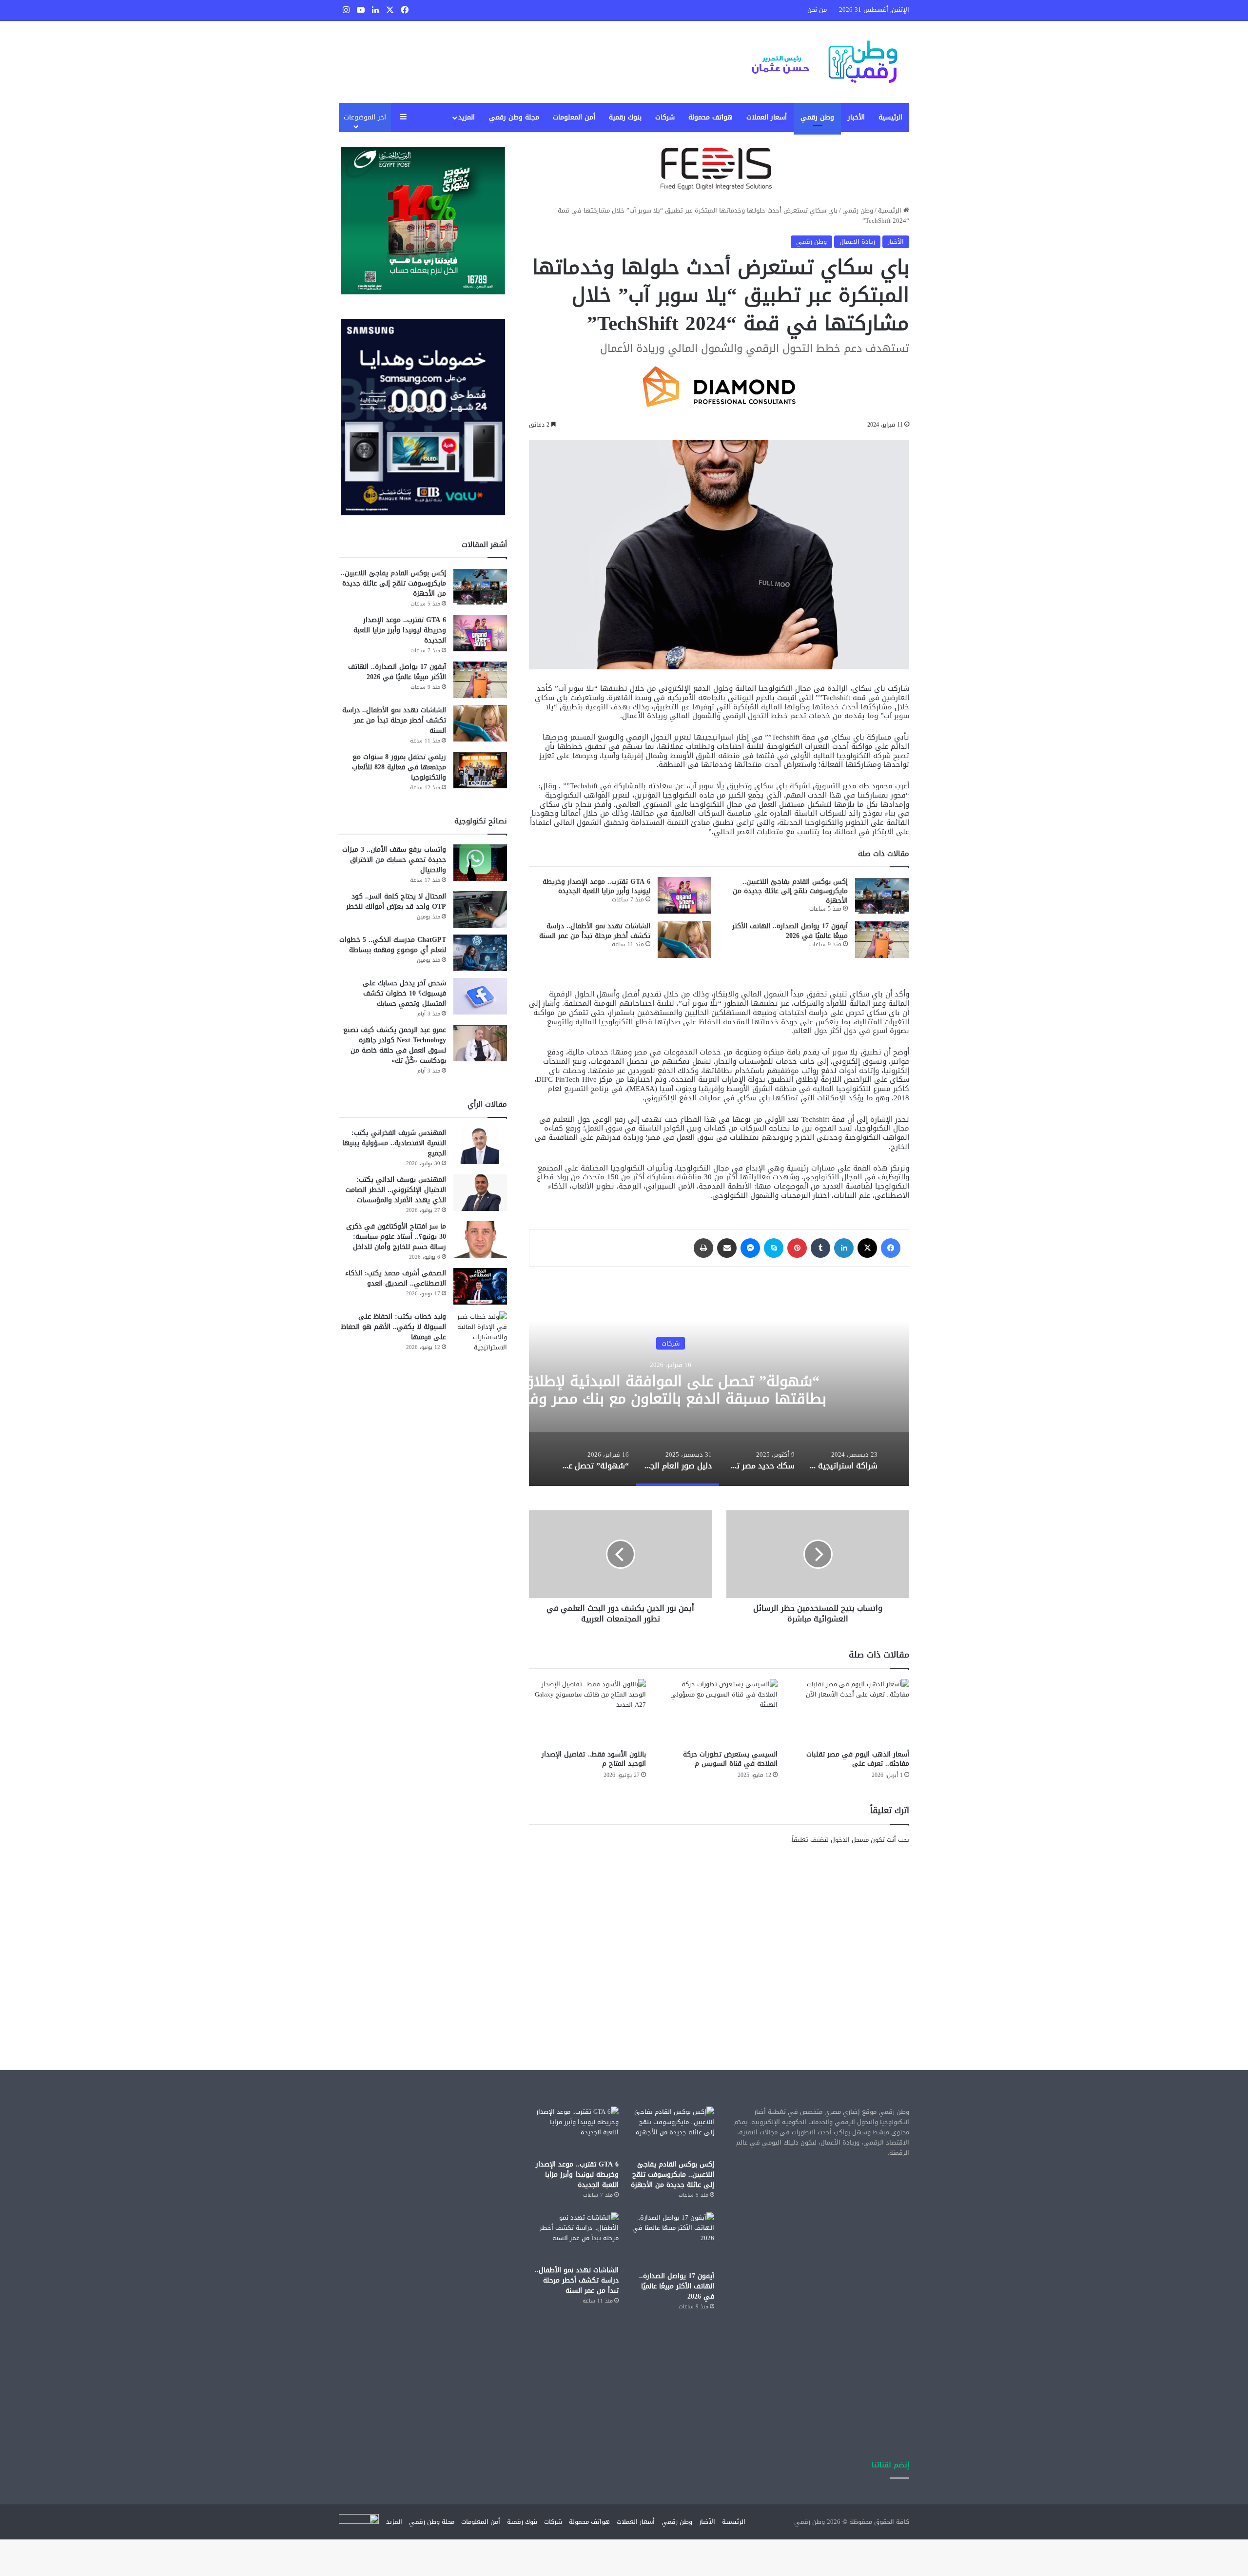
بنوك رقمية (625, 117)
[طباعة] (703, 1248)
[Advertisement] (719, 1938)
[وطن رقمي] (824, 62)
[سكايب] (774, 1248)
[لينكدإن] (844, 1248)
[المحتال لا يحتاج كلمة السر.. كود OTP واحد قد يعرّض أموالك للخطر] (480, 909)
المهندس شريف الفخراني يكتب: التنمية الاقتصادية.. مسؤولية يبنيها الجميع (394, 1143)
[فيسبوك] (891, 1248)
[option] (843, 1459)
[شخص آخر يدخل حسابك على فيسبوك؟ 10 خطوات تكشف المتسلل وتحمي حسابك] (480, 996)
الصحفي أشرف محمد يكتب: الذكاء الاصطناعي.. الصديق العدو (396, 1278)
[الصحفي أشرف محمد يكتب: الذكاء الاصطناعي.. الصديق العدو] (480, 1286)
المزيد (467, 117)
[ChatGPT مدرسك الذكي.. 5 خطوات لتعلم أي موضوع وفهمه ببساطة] (480, 953)
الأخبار (856, 117)
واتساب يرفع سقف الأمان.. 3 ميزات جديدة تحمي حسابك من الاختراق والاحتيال (394, 860)
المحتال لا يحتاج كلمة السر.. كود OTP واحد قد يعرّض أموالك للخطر (396, 901)
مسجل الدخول (850, 1840)
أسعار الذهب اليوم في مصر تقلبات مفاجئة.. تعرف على (858, 1759)
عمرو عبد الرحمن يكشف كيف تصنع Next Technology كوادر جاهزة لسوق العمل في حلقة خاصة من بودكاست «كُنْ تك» (395, 1045)
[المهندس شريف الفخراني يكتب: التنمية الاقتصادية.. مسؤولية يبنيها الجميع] (480, 1146)
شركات (665, 117)
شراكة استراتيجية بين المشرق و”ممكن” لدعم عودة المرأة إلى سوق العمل (671, 1390)
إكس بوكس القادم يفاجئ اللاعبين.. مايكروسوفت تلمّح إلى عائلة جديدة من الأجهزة (790, 891)
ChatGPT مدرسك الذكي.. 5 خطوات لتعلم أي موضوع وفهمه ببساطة (393, 945)
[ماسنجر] (750, 1248)
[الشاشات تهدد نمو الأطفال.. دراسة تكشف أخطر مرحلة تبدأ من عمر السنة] (684, 940)
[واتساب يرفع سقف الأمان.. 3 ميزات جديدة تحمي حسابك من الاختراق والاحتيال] (480, 863)
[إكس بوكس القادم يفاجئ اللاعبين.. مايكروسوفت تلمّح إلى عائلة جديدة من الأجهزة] (882, 895)
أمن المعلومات (574, 117)
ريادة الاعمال (857, 242)
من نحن (817, 10)
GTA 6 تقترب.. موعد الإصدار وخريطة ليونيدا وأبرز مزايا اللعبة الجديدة (596, 887)
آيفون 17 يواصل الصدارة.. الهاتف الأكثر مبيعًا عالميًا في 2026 (790, 931)
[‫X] (867, 1248)
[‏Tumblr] (820, 1248)
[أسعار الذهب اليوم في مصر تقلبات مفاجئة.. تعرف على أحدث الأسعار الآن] (851, 1712)
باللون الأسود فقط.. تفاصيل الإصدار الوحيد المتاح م (594, 1759)
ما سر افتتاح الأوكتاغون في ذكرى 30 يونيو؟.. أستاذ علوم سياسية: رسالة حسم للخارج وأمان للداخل (396, 1237)
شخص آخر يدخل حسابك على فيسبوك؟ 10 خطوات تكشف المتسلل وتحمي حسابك (404, 993)
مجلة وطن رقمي (514, 117)
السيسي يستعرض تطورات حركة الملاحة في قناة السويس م (730, 1759)
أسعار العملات (767, 117)
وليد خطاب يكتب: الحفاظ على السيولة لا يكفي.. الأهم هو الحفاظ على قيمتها (393, 1327)
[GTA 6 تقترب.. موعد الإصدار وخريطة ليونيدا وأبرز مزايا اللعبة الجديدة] (684, 895)
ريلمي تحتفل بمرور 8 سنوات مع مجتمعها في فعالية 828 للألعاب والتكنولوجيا (399, 767)
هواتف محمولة (711, 117)
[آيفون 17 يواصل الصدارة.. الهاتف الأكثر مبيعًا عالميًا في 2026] (882, 940)
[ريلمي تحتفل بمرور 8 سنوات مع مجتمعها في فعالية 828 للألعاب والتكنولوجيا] (480, 770)
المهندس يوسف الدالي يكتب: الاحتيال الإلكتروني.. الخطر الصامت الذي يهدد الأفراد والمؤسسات (396, 1190)
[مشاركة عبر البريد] (727, 1248)
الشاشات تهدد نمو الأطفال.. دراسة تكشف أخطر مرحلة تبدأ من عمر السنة (595, 931)
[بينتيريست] (797, 1248)
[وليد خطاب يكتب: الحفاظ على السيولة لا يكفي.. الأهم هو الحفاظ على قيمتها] (480, 1332)
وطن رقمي (817, 117)
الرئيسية (890, 117)
